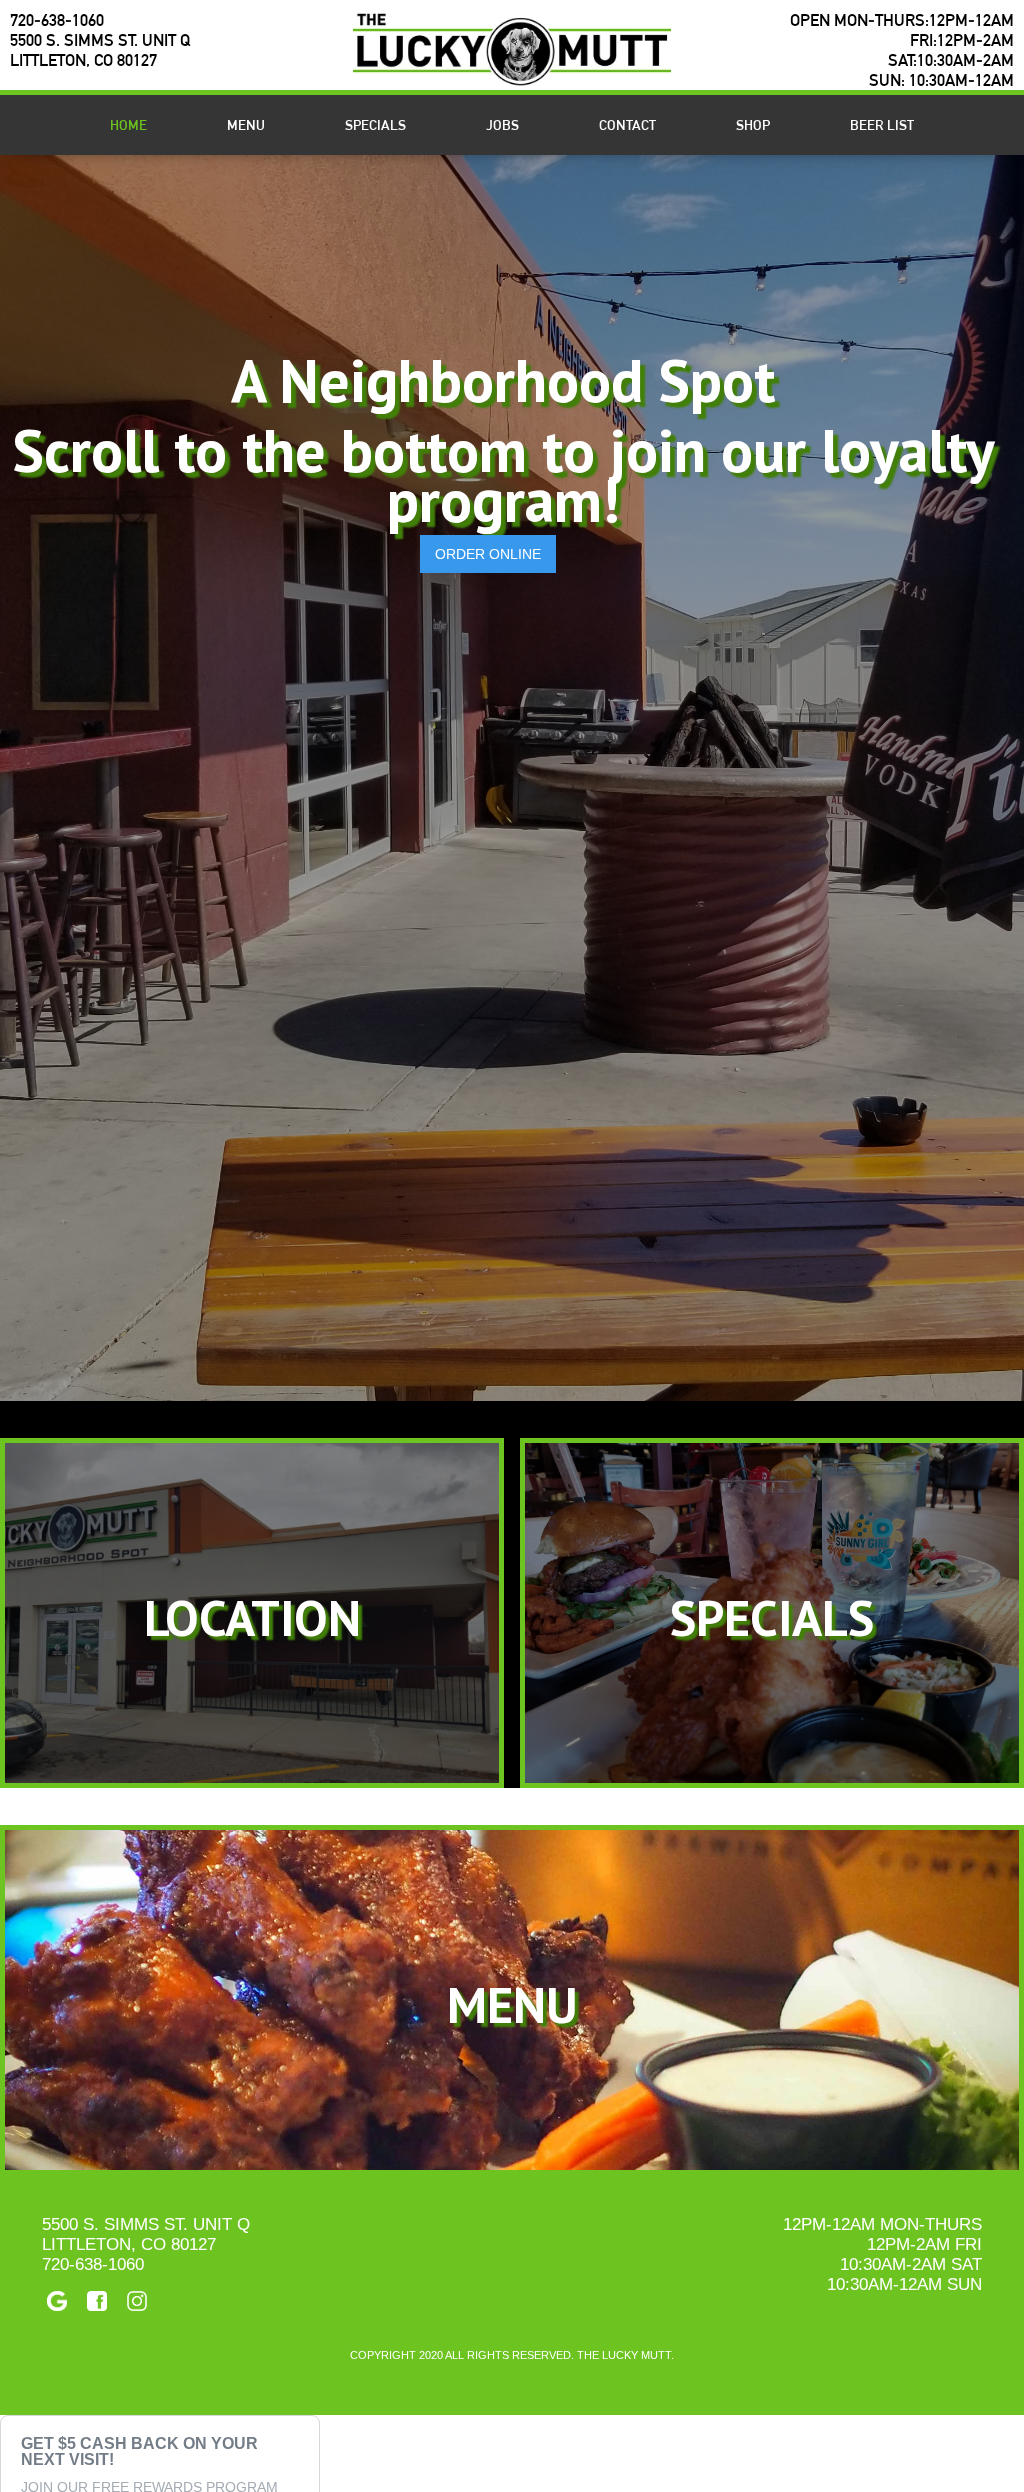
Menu (246, 125)
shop (753, 125)
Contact (627, 125)
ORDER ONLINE (488, 554)
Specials (375, 125)
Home (128, 125)
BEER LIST (882, 125)
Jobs (502, 125)
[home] (511, 48)
